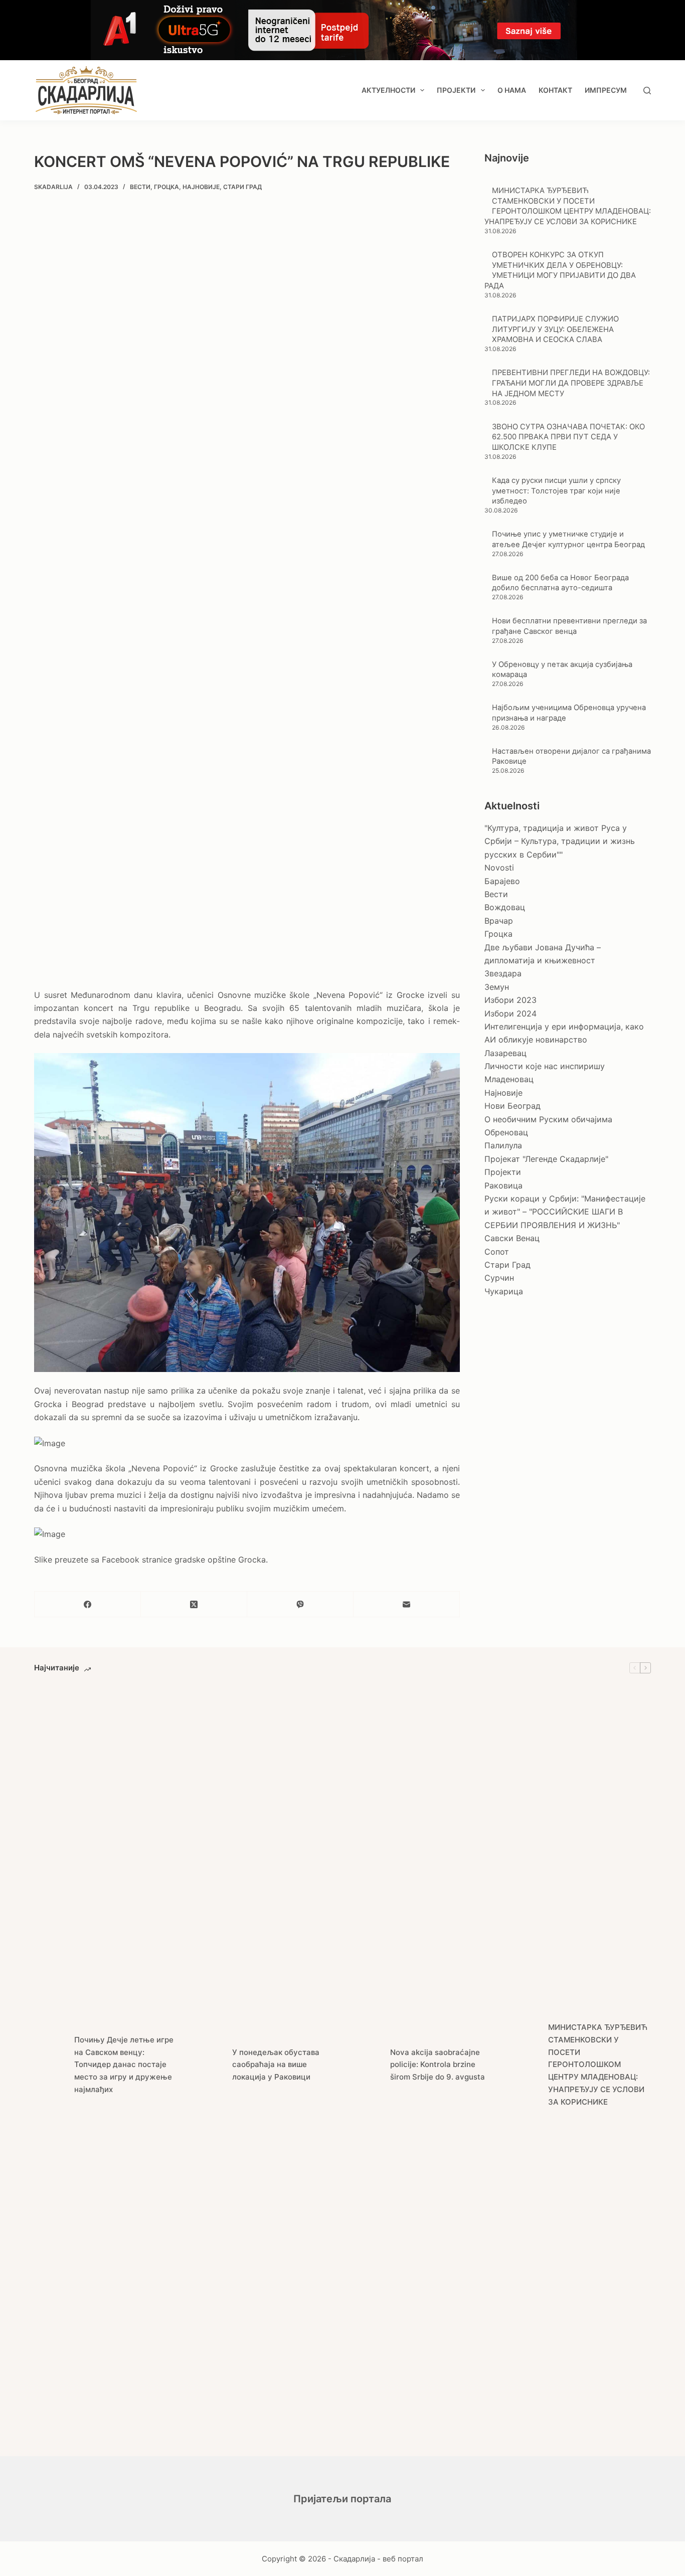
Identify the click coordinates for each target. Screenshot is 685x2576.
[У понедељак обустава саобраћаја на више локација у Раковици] (207, 2065)
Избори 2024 (510, 1013)
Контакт (555, 90)
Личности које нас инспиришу (545, 1066)
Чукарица (504, 1291)
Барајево (502, 881)
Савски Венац (512, 1238)
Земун (497, 987)
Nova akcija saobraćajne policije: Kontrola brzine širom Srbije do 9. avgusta (438, 2065)
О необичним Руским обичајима (548, 1119)
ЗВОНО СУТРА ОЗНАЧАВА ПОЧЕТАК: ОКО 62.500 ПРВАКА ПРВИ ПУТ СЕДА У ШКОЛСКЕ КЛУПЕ (568, 437)
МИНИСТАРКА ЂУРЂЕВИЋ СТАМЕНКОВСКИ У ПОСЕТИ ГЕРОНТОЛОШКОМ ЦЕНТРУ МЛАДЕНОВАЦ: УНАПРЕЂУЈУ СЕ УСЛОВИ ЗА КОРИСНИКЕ (598, 2065)
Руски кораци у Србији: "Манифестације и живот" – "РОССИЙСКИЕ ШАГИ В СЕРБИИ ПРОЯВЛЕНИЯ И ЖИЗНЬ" (565, 1212)
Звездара (503, 973)
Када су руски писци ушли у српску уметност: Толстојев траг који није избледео (556, 491)
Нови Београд (512, 1106)
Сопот (497, 1252)
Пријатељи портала (342, 2499)
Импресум (606, 90)
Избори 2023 (510, 1000)
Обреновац (506, 1132)
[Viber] (300, 1604)
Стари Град (242, 187)
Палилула (503, 1145)
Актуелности (388, 90)
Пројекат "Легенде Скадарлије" (546, 1159)
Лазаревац (505, 1053)
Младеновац (509, 1079)
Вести (140, 187)
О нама (512, 90)
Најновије (201, 187)
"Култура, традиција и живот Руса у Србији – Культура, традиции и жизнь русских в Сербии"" (560, 841)
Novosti (499, 868)
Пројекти (456, 90)
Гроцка (166, 187)
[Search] (647, 91)
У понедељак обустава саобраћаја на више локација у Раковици (276, 2065)
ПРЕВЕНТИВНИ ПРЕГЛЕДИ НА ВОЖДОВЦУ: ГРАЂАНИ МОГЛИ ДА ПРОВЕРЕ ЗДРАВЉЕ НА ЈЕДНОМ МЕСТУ (571, 383)
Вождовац (505, 907)
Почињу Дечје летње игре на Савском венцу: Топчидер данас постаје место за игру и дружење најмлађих (124, 2065)
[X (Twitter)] (194, 1604)
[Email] (407, 1604)
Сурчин (499, 1278)
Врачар (499, 921)
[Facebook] (88, 1604)
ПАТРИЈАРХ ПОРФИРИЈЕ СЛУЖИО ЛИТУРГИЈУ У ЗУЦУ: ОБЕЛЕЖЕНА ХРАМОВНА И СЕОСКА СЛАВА (555, 329)
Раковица (503, 1185)
